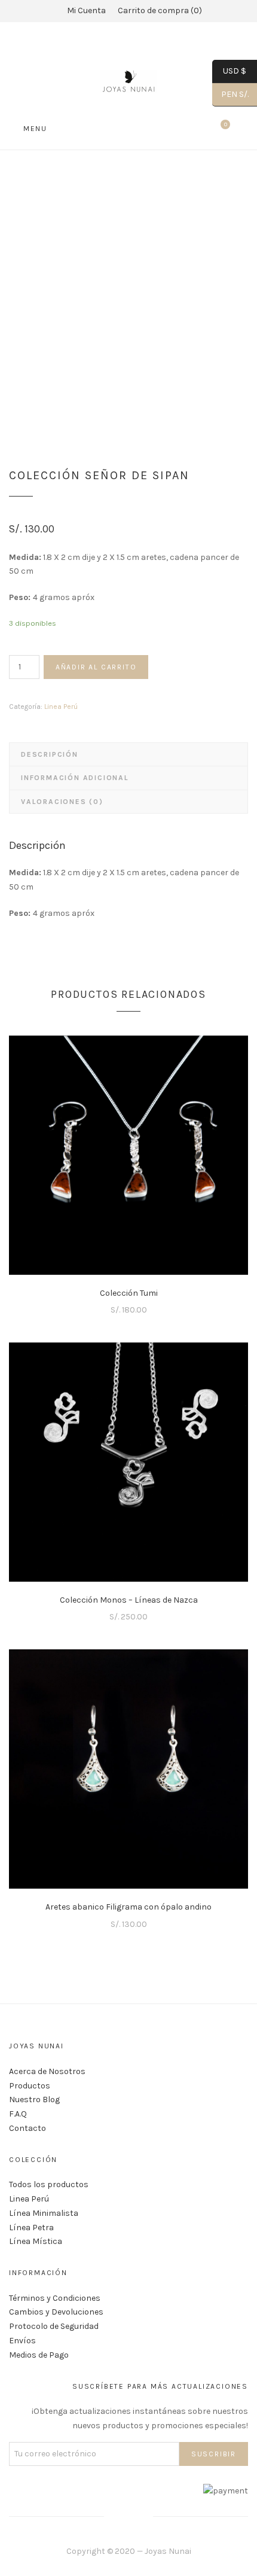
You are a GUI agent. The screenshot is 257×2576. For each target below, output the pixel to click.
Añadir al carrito (96, 667)
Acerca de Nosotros (47, 2071)
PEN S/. (230, 94)
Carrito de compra (158, 10)
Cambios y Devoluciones (56, 2312)
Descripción (50, 754)
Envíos (22, 2341)
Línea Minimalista (44, 2213)
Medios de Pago (39, 2355)
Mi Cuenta (86, 10)
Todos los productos (49, 2184)
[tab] (128, 754)
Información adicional (75, 778)
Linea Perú (61, 707)
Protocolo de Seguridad (54, 2326)
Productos (30, 2086)
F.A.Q (18, 2114)
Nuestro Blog (34, 2100)
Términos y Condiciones (55, 2298)
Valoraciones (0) (62, 802)
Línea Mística (36, 2241)
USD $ (229, 71)
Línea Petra (31, 2228)
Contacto (27, 2128)
